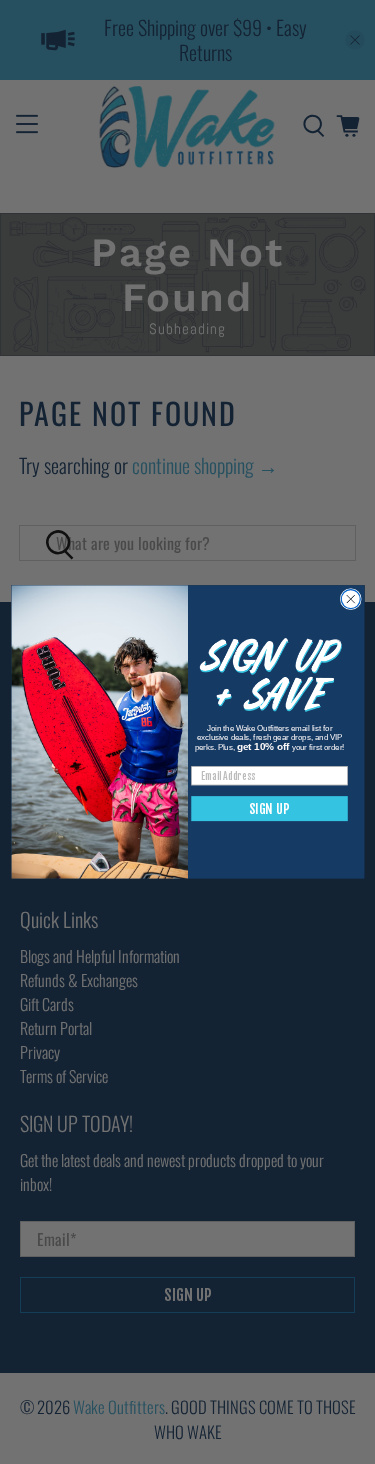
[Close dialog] (350, 599)
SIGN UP (269, 809)
